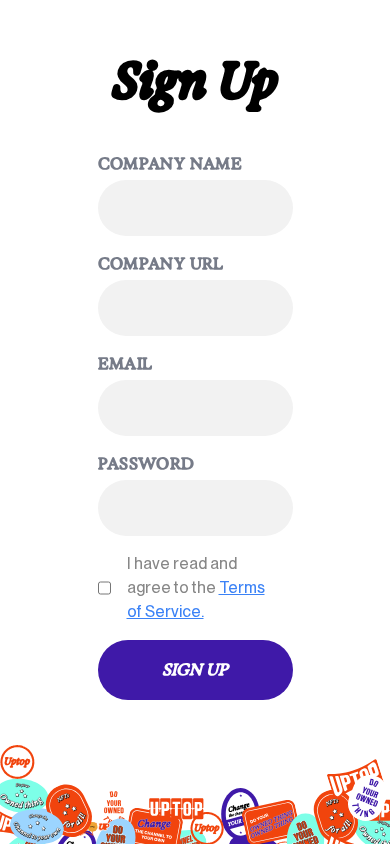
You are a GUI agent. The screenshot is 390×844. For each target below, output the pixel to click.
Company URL (161, 263)
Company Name (170, 163)
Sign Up (195, 669)
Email (125, 363)
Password (146, 463)
